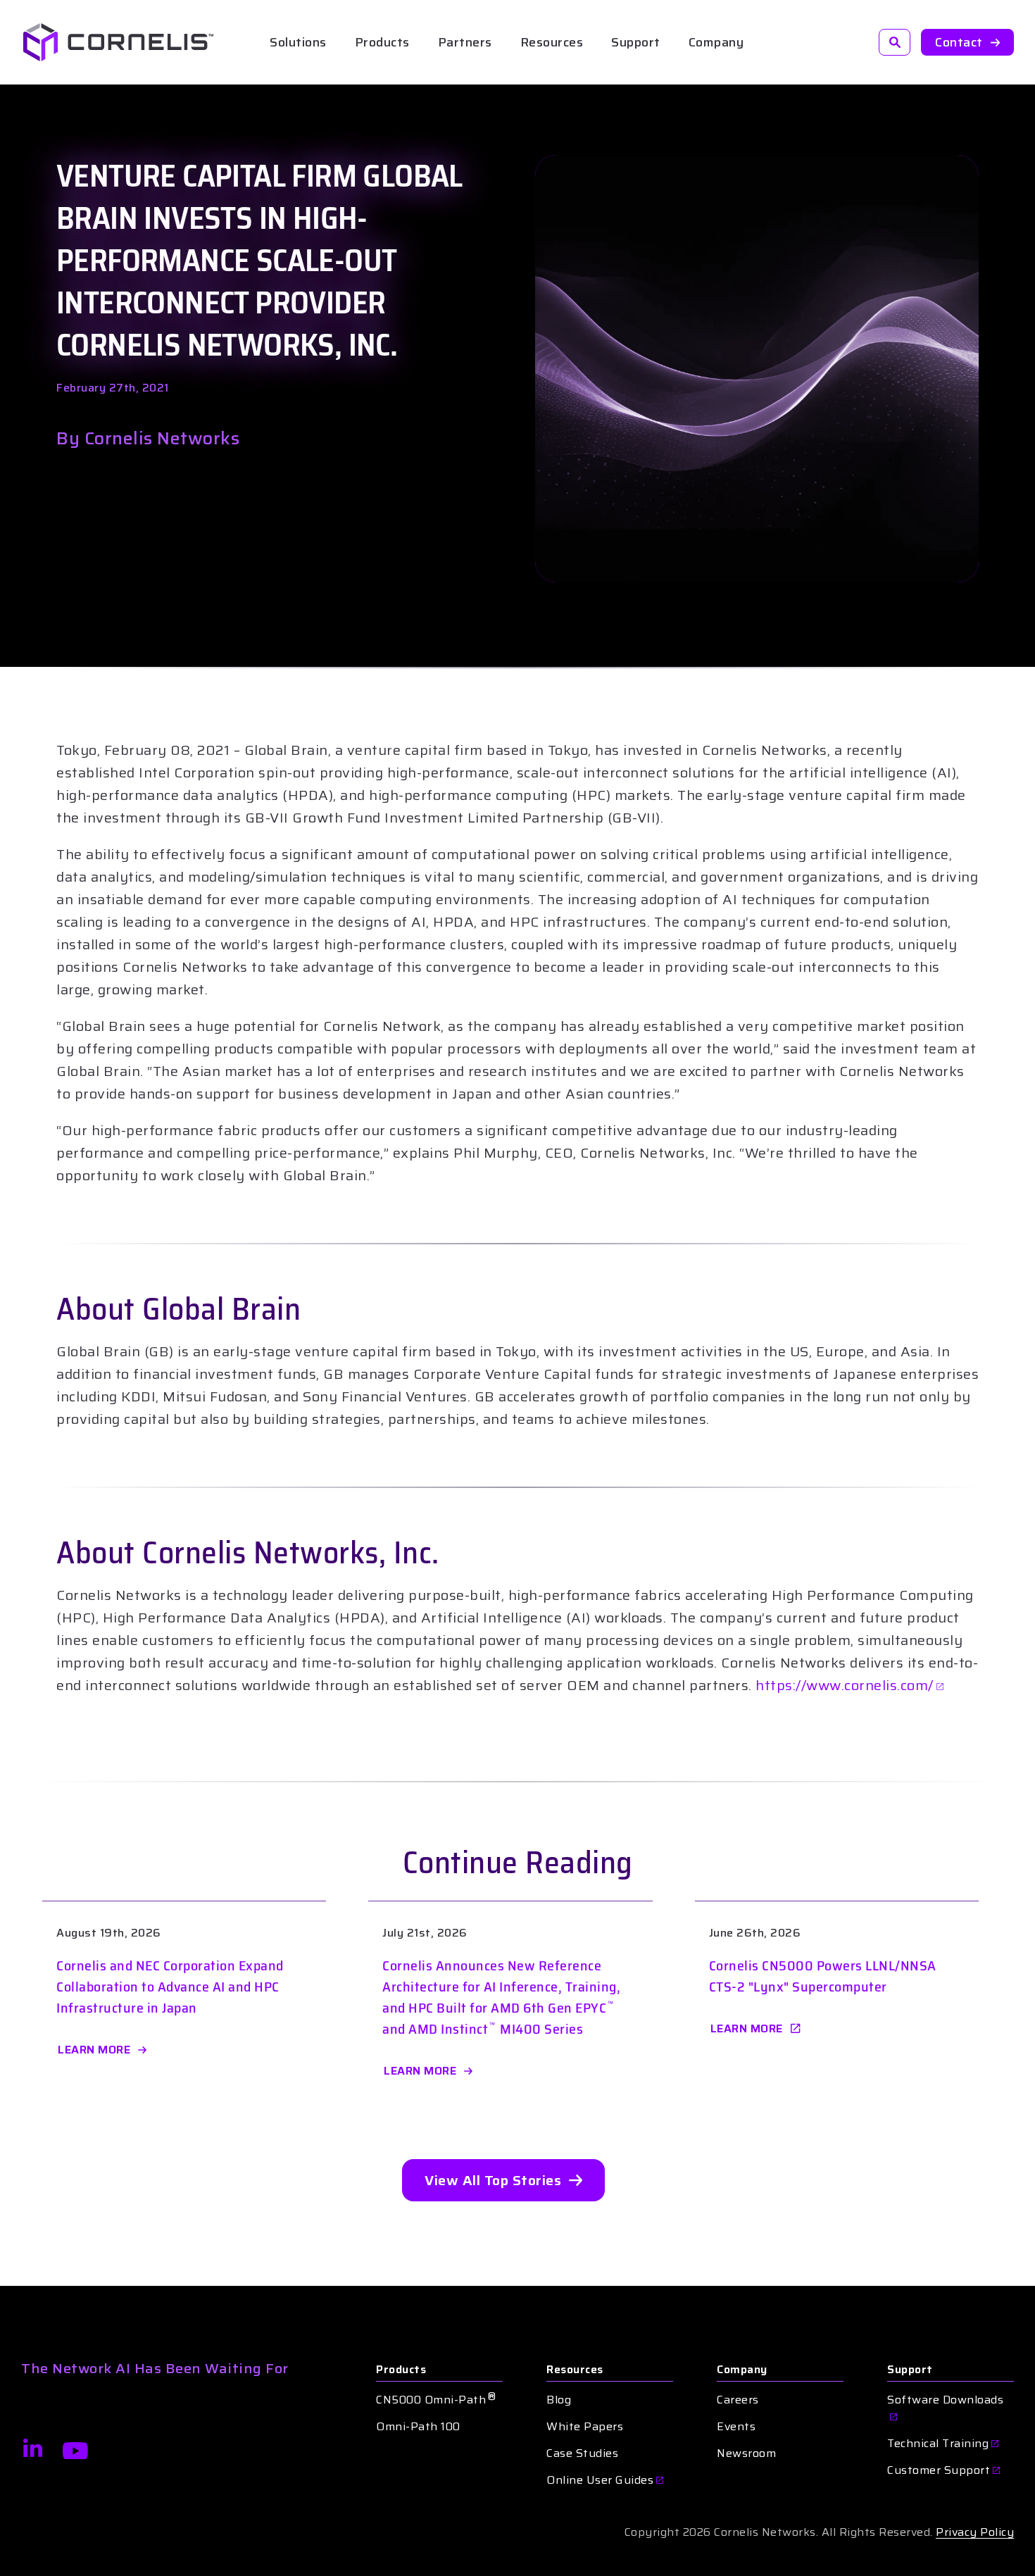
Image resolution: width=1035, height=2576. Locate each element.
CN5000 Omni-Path (436, 2400)
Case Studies (582, 2453)
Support (636, 42)
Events (736, 2427)
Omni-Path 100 (418, 2427)
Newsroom (746, 2453)
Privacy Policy (975, 2532)
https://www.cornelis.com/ (845, 1685)
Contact (959, 42)
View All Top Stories (493, 2180)
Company (742, 2370)
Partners (465, 42)
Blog (559, 2400)
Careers (738, 2400)
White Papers (585, 2427)
